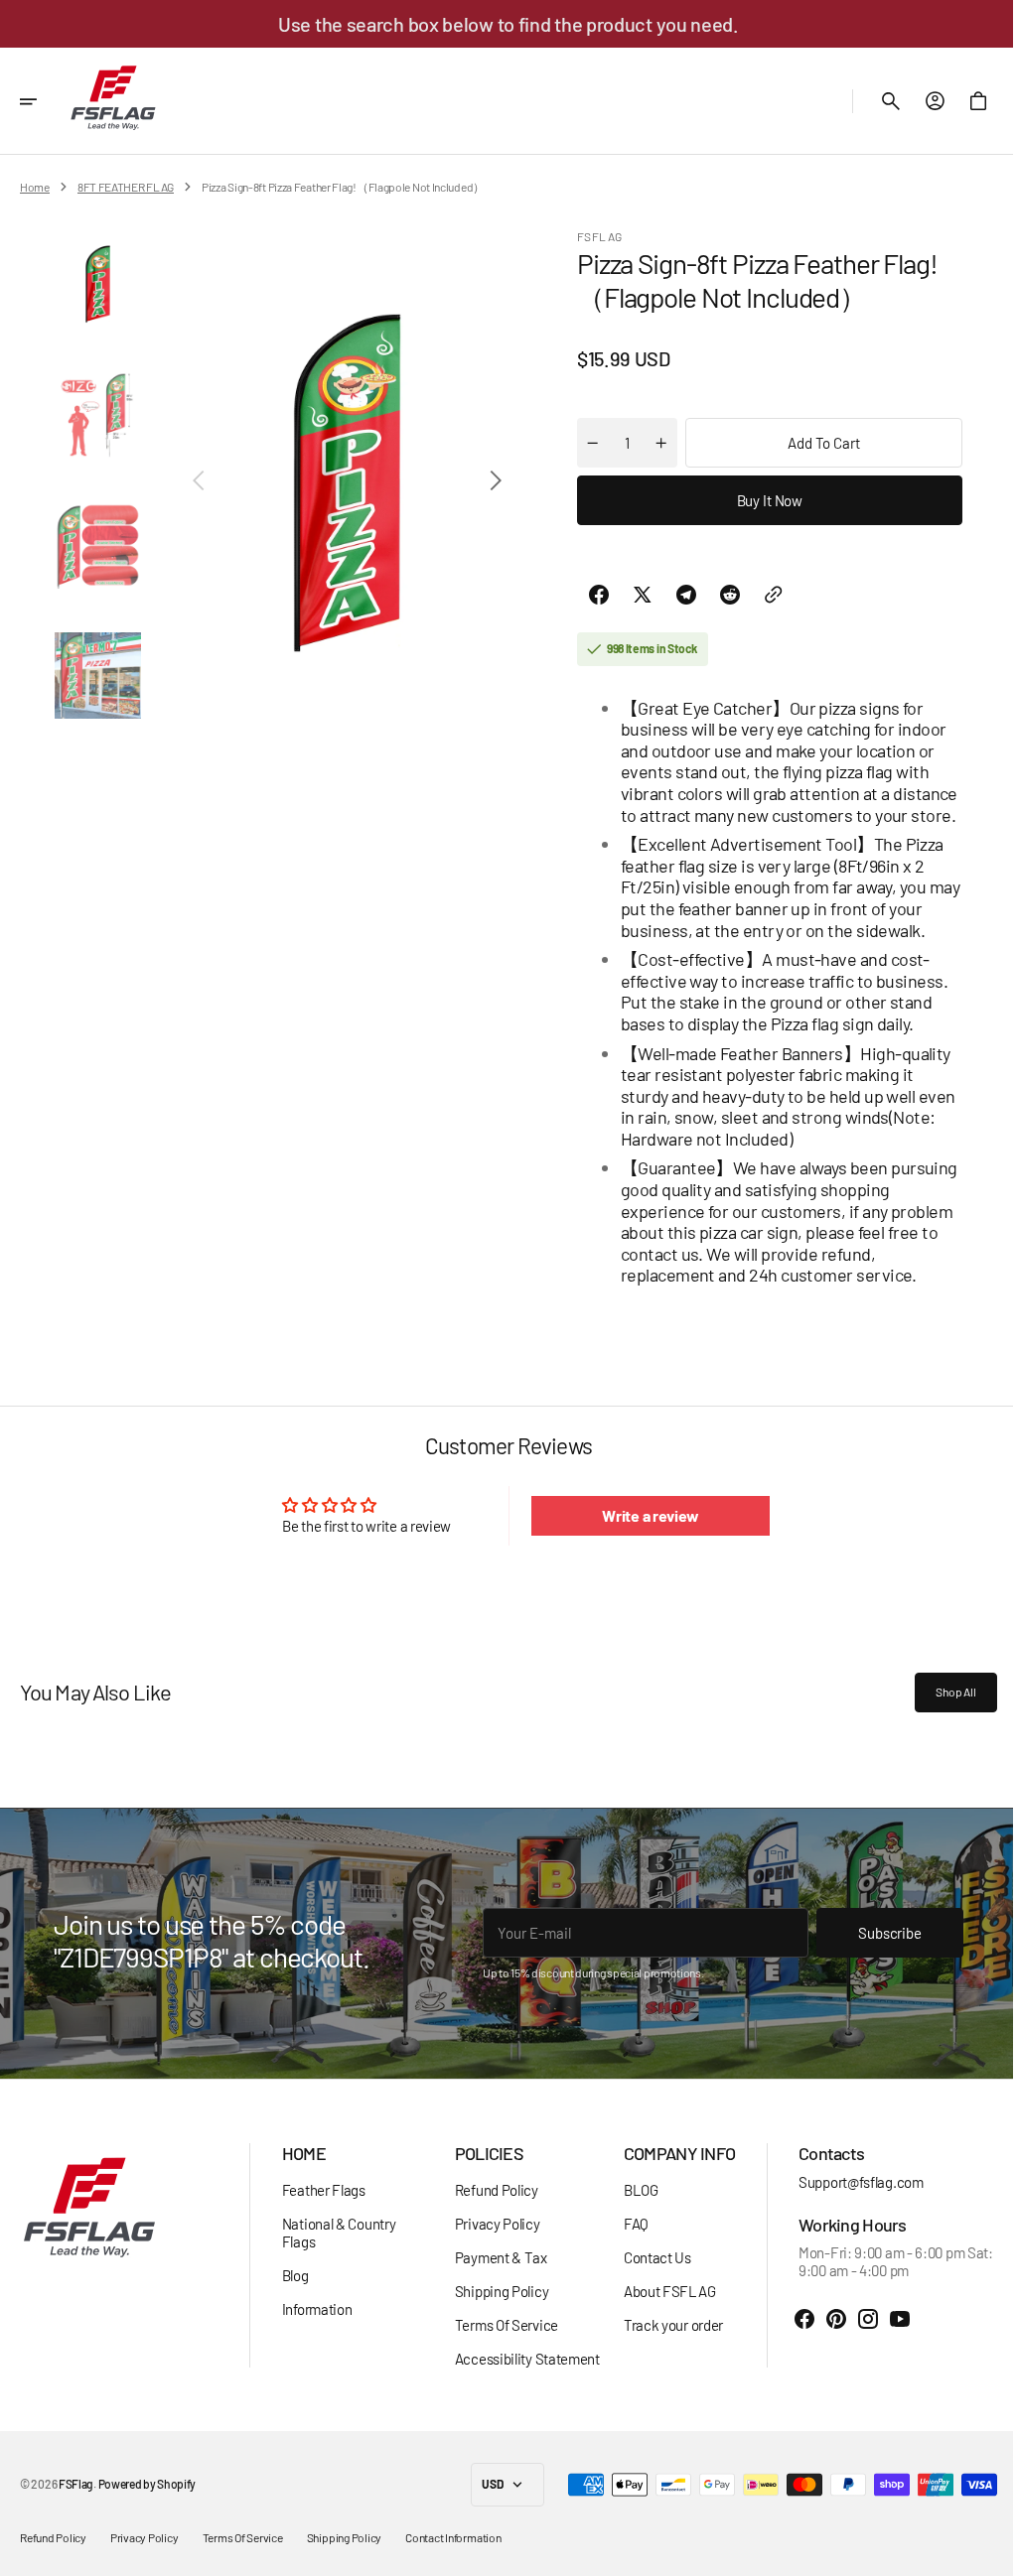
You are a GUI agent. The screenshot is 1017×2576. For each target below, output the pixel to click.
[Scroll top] (978, 2552)
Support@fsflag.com (846, 2182)
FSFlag (76, 2484)
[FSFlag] (113, 101)
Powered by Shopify (147, 2484)
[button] (42, 101)
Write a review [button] (642, 1515)
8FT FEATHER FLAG (126, 187)
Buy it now (762, 500)
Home (35, 187)
